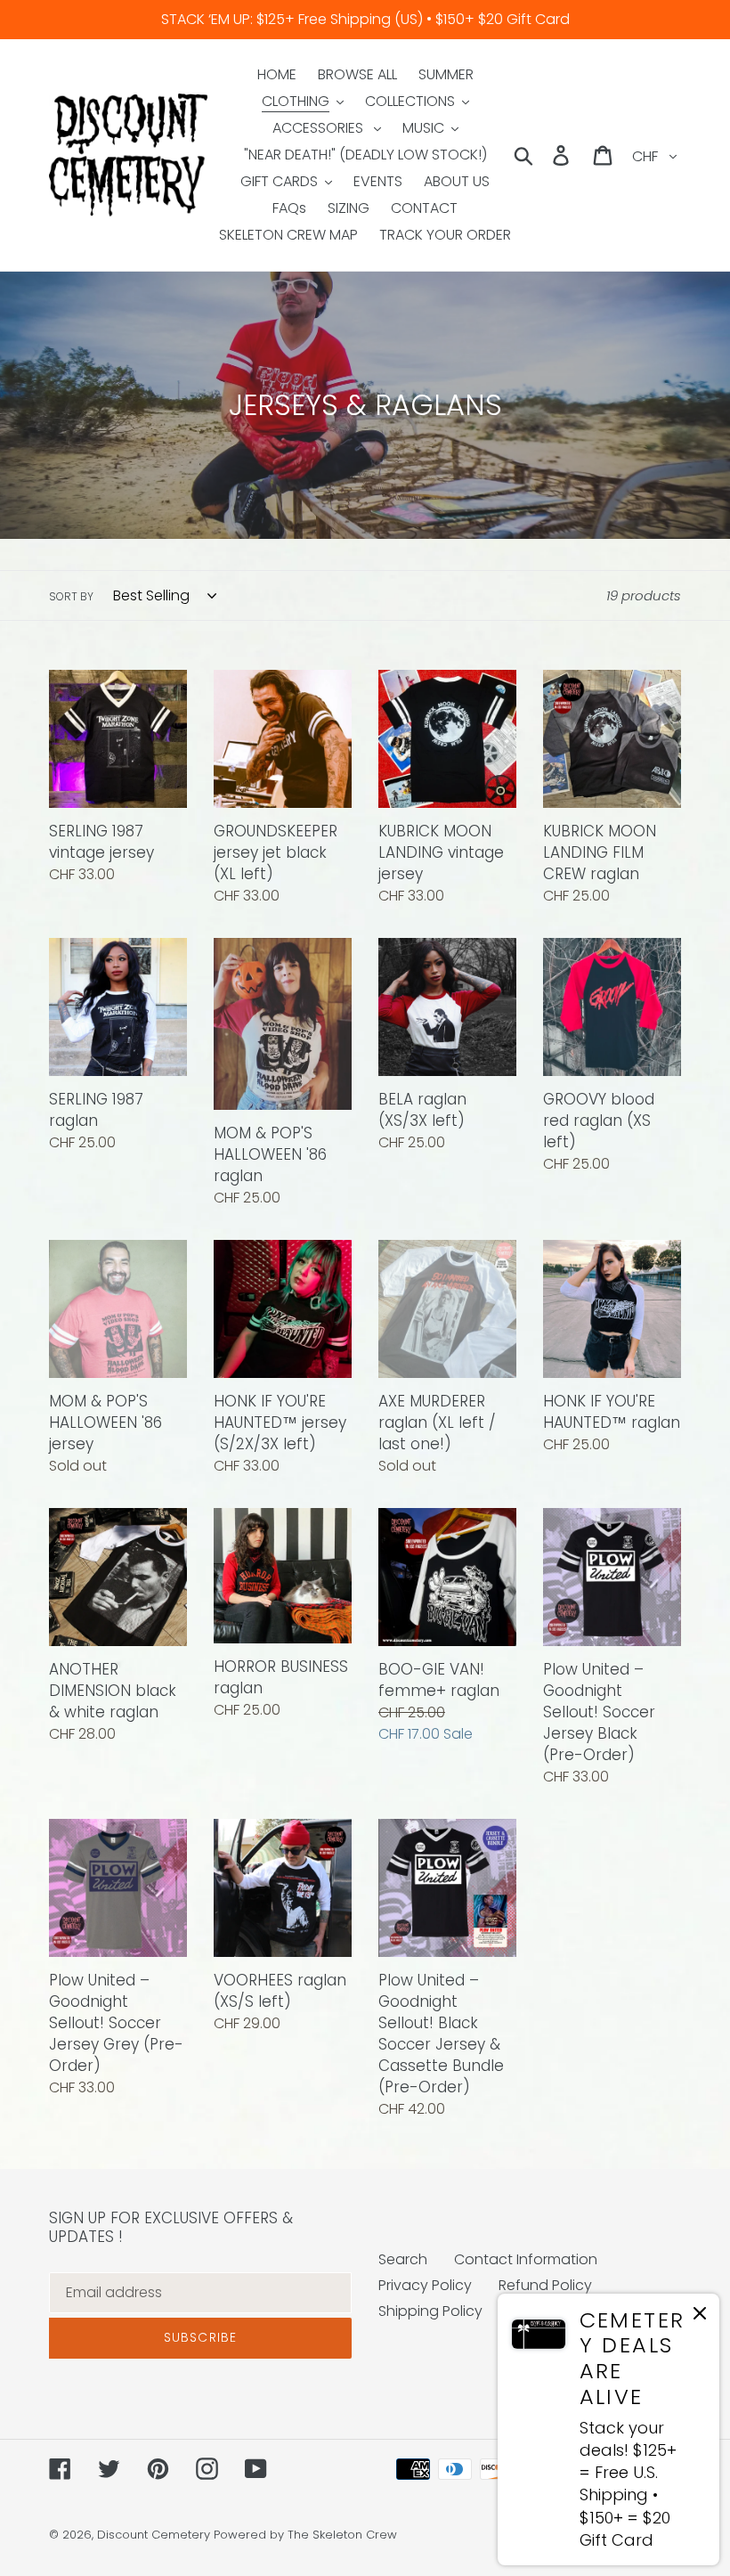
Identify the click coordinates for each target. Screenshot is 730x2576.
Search (403, 2259)
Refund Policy (545, 2285)
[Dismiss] (700, 2316)
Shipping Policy (430, 2311)
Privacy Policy (425, 2285)
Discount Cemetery (154, 2535)
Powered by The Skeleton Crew (305, 2535)
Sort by (71, 596)
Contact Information (526, 2259)
